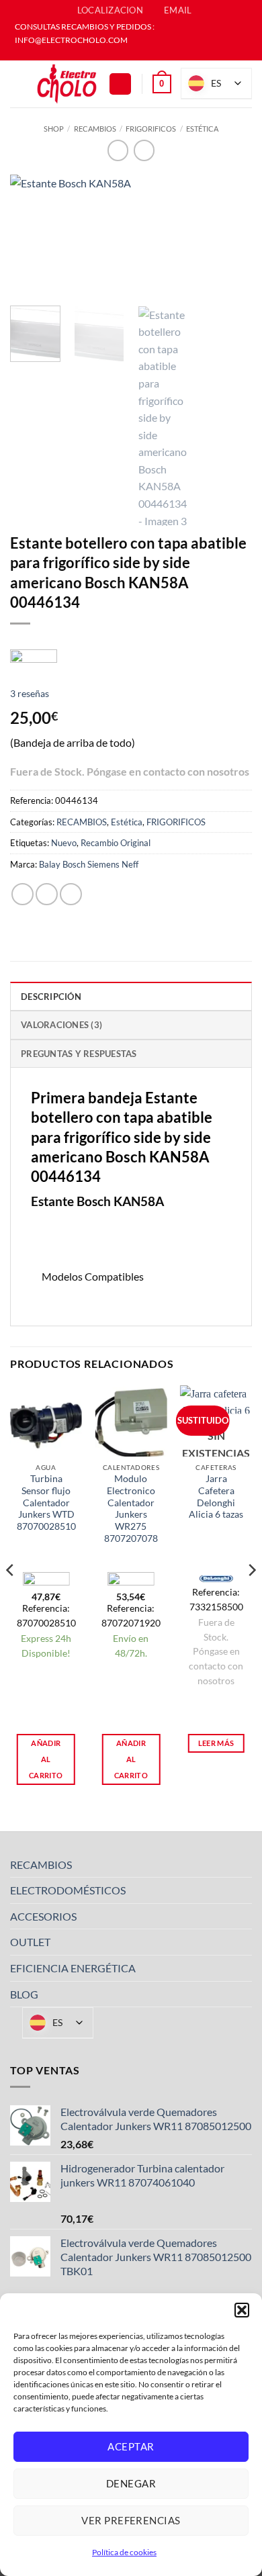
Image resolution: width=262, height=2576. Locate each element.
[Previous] (32, 236)
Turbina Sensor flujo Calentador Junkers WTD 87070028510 (46, 1503)
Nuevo (64, 843)
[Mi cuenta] (120, 84)
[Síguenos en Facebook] (124, 54)
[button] (242, 2310)
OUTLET (30, 1942)
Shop (54, 129)
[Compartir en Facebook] (47, 894)
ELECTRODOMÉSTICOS (68, 1890)
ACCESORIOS (43, 1916)
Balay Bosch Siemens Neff (89, 864)
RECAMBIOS (95, 129)
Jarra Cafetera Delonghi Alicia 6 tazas (216, 1497)
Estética (202, 129)
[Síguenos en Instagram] (138, 54)
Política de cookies (124, 2552)
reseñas (30, 693)
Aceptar (131, 2446)
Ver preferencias (131, 2520)
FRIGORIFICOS (151, 129)
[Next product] (118, 150)
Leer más (216, 1743)
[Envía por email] (71, 894)
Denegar (131, 2483)
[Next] (230, 236)
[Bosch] (34, 655)
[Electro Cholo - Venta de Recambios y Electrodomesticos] (67, 84)
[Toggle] (244, 1864)
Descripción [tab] (51, 997)
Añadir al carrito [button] (46, 1759)
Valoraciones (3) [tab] (61, 1025)
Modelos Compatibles (93, 1276)
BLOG (24, 1994)
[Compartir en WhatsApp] (23, 894)
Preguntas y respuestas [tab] (79, 1054)
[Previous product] (144, 150)
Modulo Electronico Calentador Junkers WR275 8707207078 (131, 1508)
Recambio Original (116, 843)
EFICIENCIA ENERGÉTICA (73, 1968)
